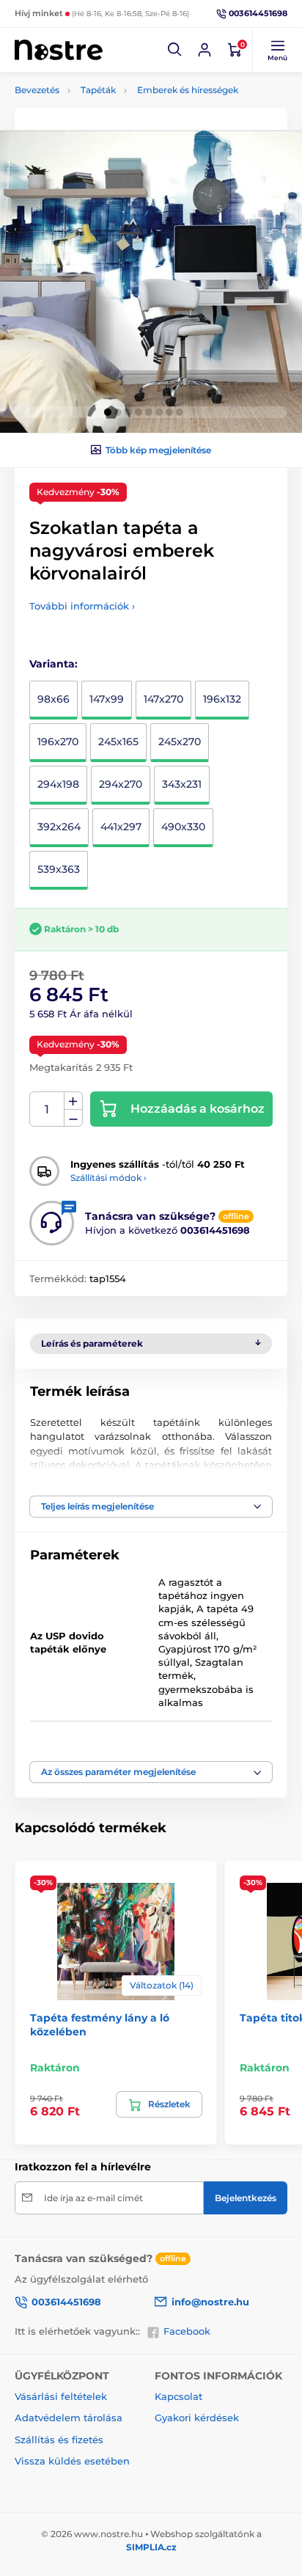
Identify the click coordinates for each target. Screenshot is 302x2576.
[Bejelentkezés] (205, 50)
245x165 (118, 742)
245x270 (180, 742)
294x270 (121, 784)
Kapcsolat (178, 2396)
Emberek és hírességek (188, 90)
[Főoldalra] (59, 50)
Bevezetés (37, 90)
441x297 (121, 827)
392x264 (59, 827)
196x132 (222, 699)
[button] (175, 50)
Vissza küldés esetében (72, 2461)
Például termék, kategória (112, 118)
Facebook (187, 2331)
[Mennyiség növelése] (73, 1101)
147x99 (107, 699)
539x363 (59, 869)
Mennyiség (47, 1109)
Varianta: (54, 664)
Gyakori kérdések (197, 2418)
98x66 (54, 699)
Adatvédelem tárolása (69, 2418)
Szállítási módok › (108, 1178)
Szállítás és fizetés (59, 2440)
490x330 (183, 827)
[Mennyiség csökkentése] (73, 1118)
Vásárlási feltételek (61, 2396)
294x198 (58, 784)
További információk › (82, 606)
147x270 (163, 699)
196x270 (58, 742)
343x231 (182, 784)
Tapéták (98, 90)
